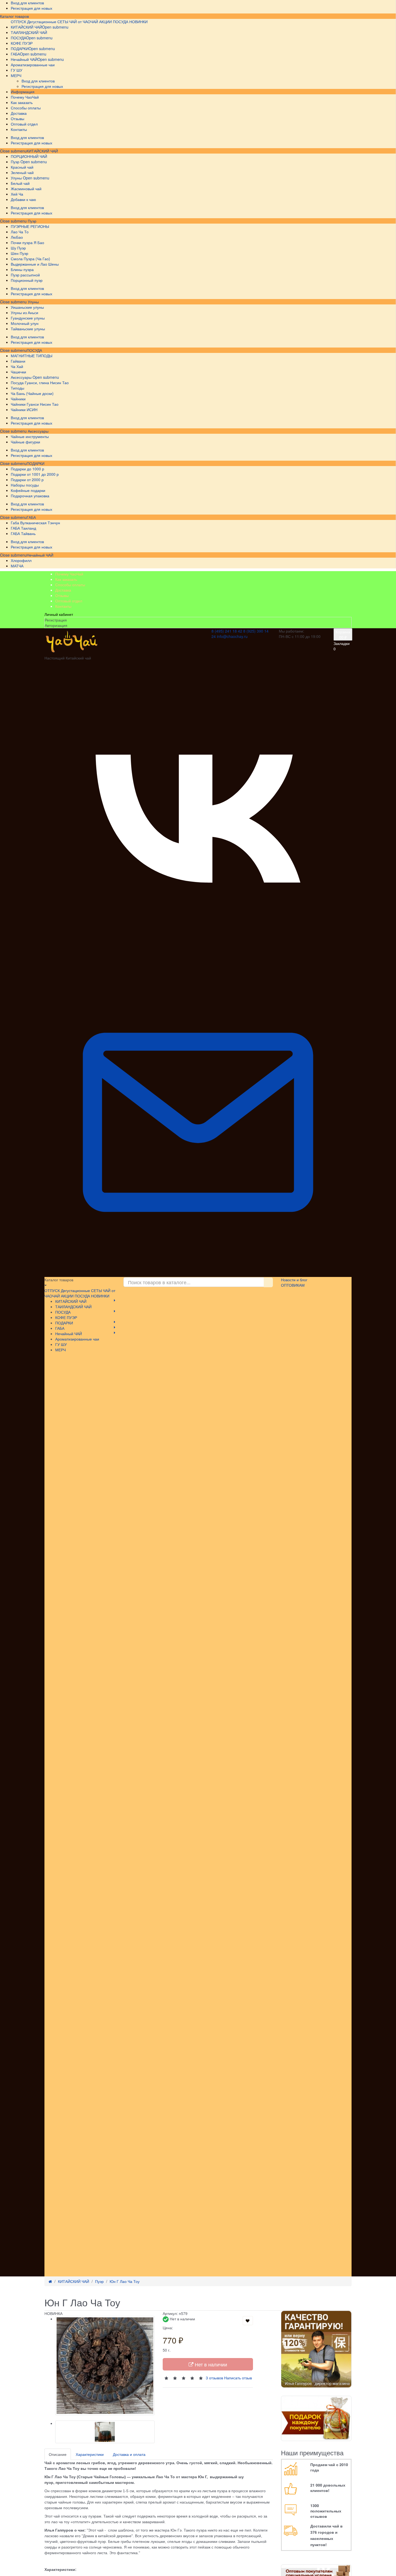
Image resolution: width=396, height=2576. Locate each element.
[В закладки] (248, 2321)
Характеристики (90, 2454)
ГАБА (31, 517)
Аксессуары (38, 431)
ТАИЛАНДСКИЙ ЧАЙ (73, 1307)
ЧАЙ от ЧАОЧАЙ (84, 22)
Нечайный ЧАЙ (40, 555)
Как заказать (66, 579)
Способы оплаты (70, 585)
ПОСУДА (34, 350)
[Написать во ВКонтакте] (198, 966)
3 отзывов (214, 2378)
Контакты (63, 606)
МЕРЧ (60, 1350)
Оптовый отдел (69, 601)
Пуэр (32, 221)
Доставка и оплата (129, 2454)
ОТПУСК (18, 22)
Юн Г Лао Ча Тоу (125, 2281)
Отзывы (62, 595)
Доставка (63, 590)
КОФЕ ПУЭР (66, 1317)
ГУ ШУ (61, 1344)
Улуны (33, 302)
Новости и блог (294, 1280)
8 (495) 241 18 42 (227, 631)
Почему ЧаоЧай (69, 574)
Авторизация (56, 625)
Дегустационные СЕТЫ (48, 22)
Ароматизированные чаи (77, 1339)
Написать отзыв (238, 2378)
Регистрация (56, 620)
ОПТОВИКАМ (293, 1285)
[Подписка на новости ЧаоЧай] (198, 1274)
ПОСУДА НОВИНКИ (130, 22)
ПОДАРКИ (36, 463)
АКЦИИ (105, 22)
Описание (58, 2454)
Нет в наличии (210, 2364)
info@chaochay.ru (232, 636)
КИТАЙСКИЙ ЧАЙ (42, 151)
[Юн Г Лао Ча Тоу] (105, 2366)
